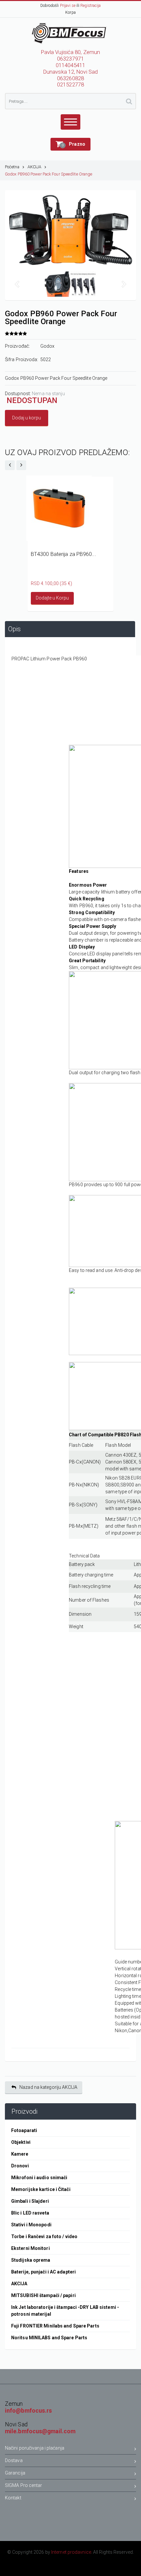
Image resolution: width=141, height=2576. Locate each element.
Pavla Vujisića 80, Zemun (70, 52)
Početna (12, 167)
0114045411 (71, 65)
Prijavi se (68, 6)
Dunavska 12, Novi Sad (70, 72)
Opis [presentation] (14, 629)
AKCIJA (35, 167)
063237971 (70, 59)
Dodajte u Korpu (52, 598)
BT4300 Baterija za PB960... (63, 554)
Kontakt (13, 2498)
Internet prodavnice (71, 2552)
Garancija (15, 2473)
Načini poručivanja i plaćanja (35, 2448)
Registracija (91, 6)
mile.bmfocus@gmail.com (40, 2431)
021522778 (70, 85)
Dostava (14, 2460)
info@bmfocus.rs (29, 2411)
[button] (70, 144)
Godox (48, 346)
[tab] (70, 629)
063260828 (70, 78)
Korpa (70, 12)
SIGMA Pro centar (24, 2485)
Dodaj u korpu (27, 418)
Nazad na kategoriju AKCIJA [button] (48, 2087)
